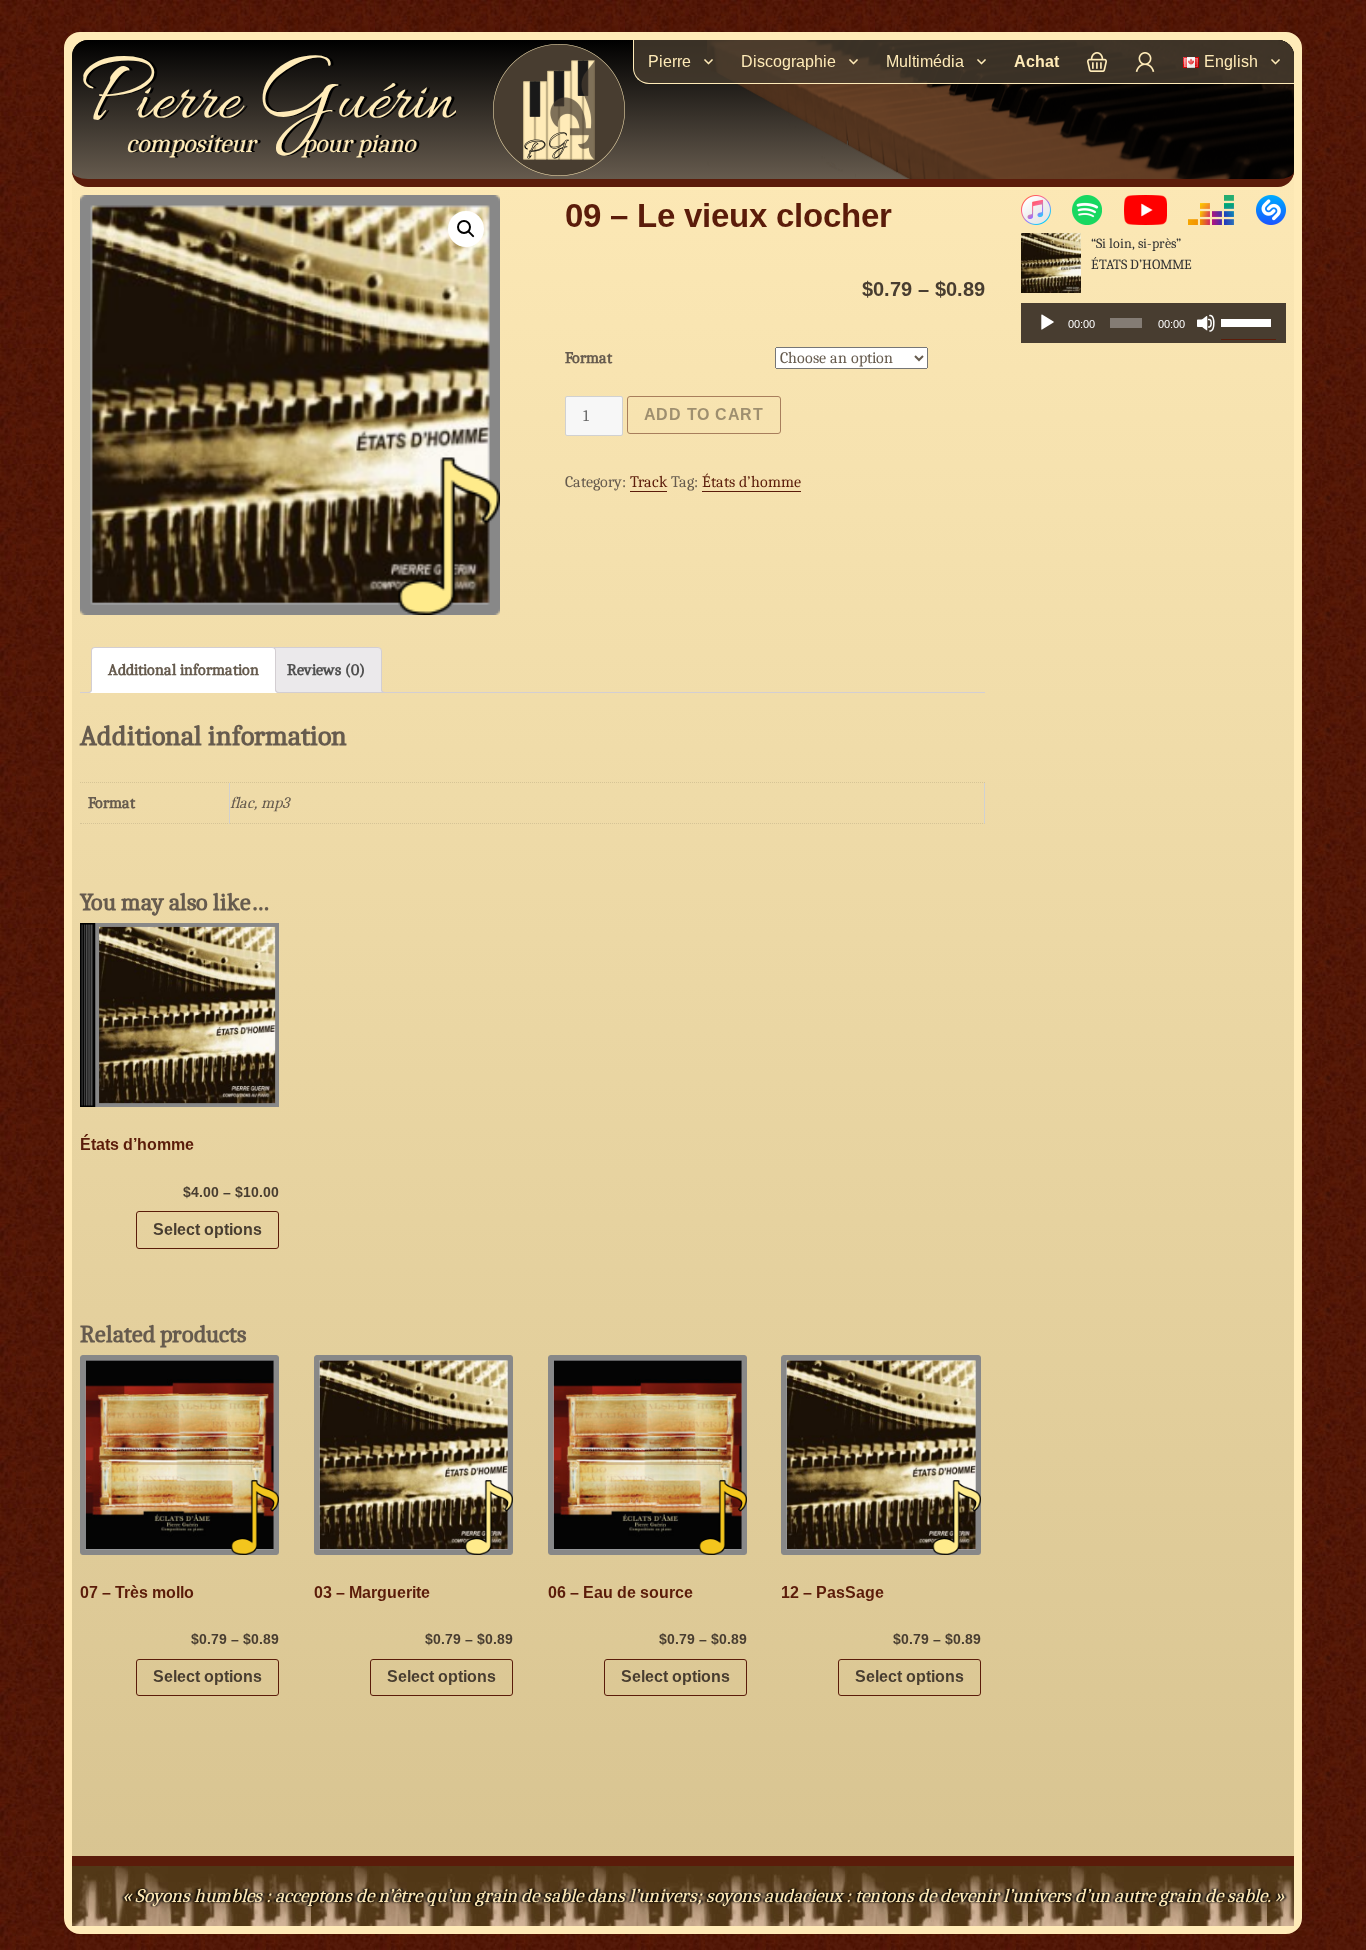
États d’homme (751, 482)
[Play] (1047, 323)
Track (648, 482)
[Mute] (1206, 323)
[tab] (183, 670)
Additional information (183, 670)
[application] (1153, 323)
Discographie (788, 61)
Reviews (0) (326, 670)
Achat (1036, 61)
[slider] (1248, 321)
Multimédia (925, 61)
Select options (207, 1229)
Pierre (268, 104)
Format (588, 358)
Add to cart (704, 414)
